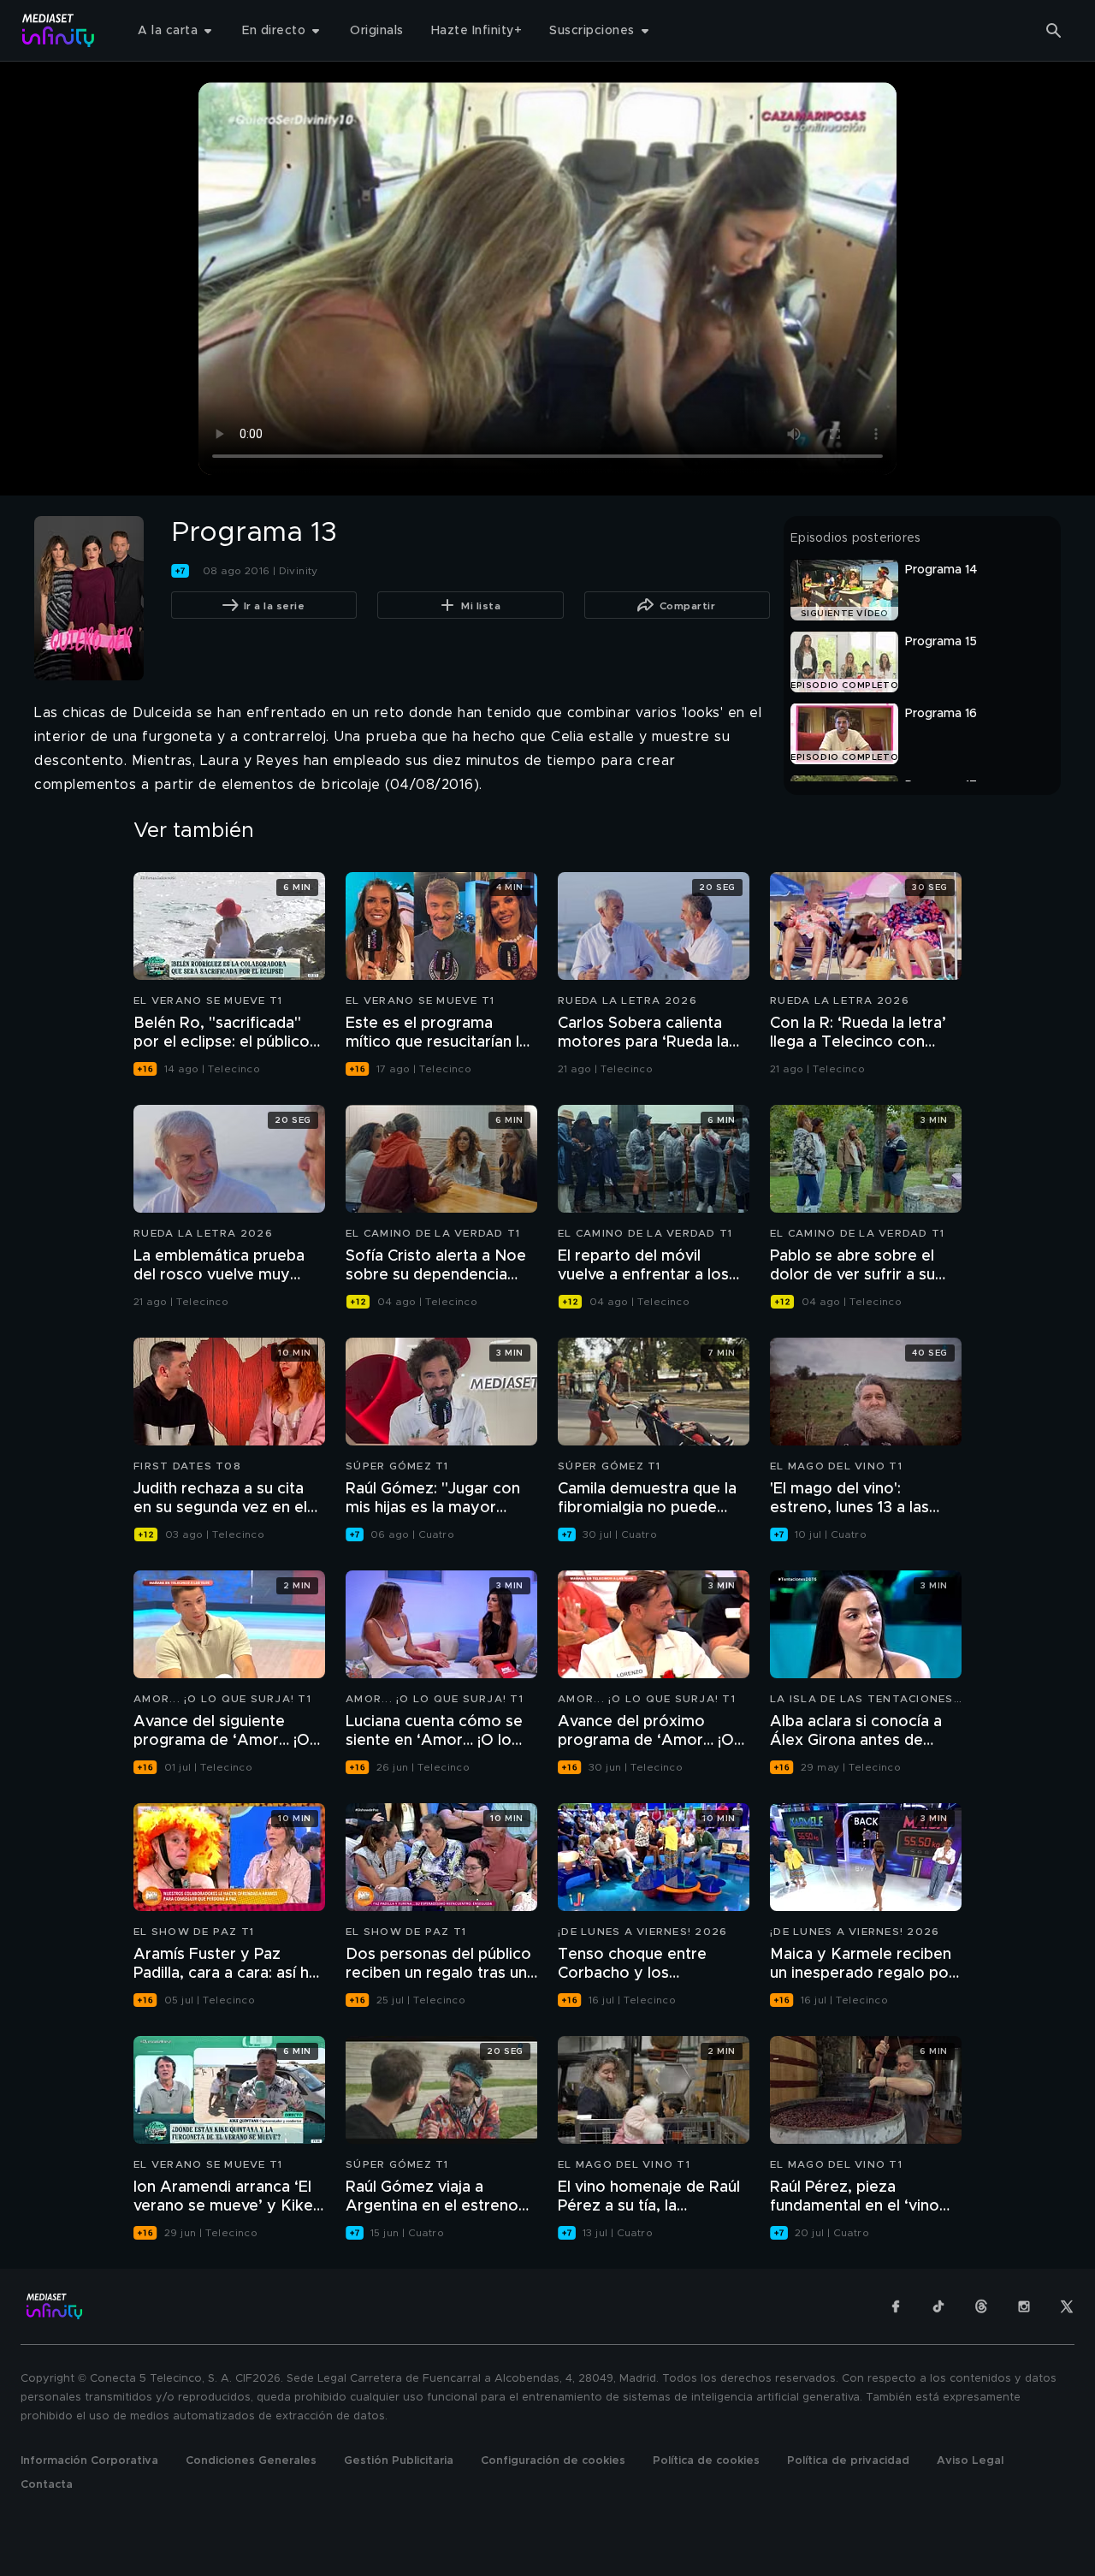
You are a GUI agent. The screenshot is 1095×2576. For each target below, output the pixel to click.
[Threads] (981, 2306)
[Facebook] (896, 2306)
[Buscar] (1054, 31)
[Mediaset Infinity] (59, 30)
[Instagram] (1024, 2306)
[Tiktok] (938, 2306)
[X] (1067, 2306)
